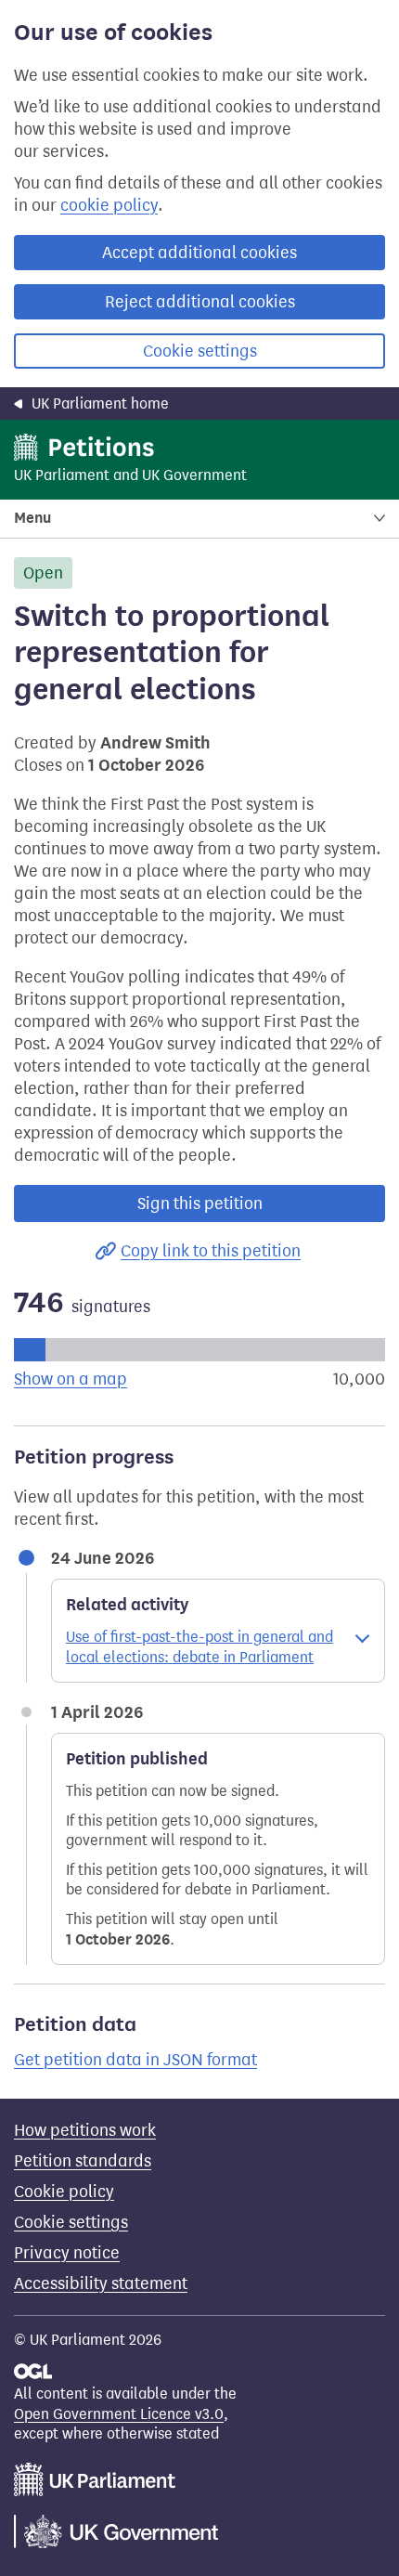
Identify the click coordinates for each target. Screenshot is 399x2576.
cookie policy (109, 205)
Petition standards (83, 2161)
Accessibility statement (101, 2283)
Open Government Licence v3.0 (119, 2414)
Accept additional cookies (199, 253)
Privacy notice (67, 2253)
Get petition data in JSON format (135, 2060)
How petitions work (85, 2130)
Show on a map (71, 1379)
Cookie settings (200, 351)
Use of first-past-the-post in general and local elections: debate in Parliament (199, 1647)
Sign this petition (200, 1203)
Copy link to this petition (211, 1251)
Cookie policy (64, 2192)
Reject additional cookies (200, 302)
